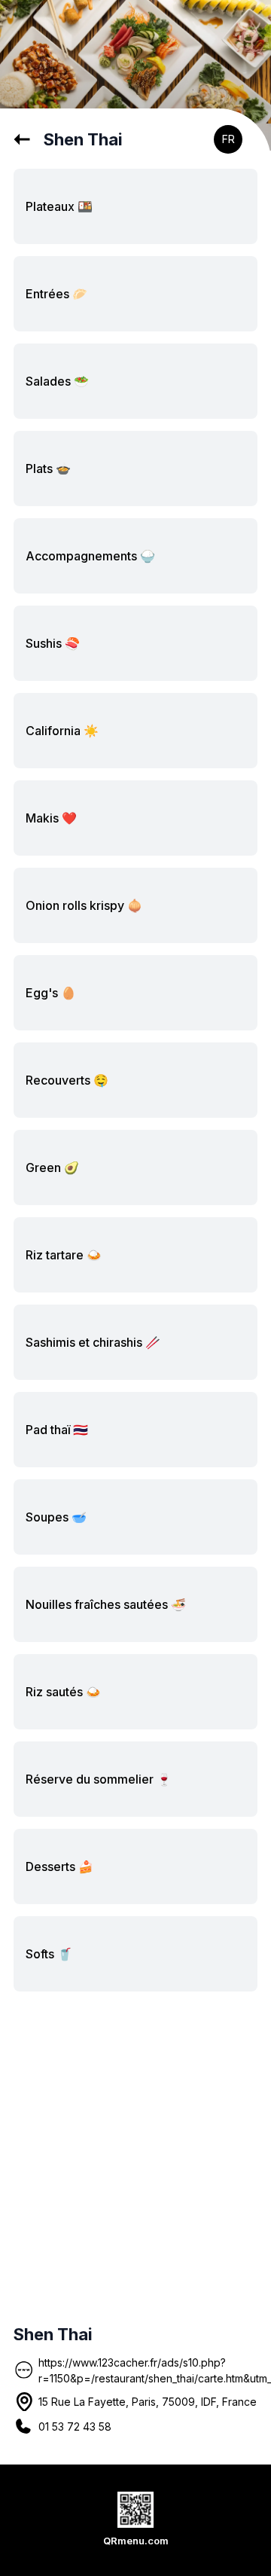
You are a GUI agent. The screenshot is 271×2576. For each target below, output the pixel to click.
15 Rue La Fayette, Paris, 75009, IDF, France (148, 2402)
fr (228, 139)
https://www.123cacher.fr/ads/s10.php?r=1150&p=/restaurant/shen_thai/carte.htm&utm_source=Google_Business (148, 2370)
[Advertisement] (135, 2154)
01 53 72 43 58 (75, 2426)
